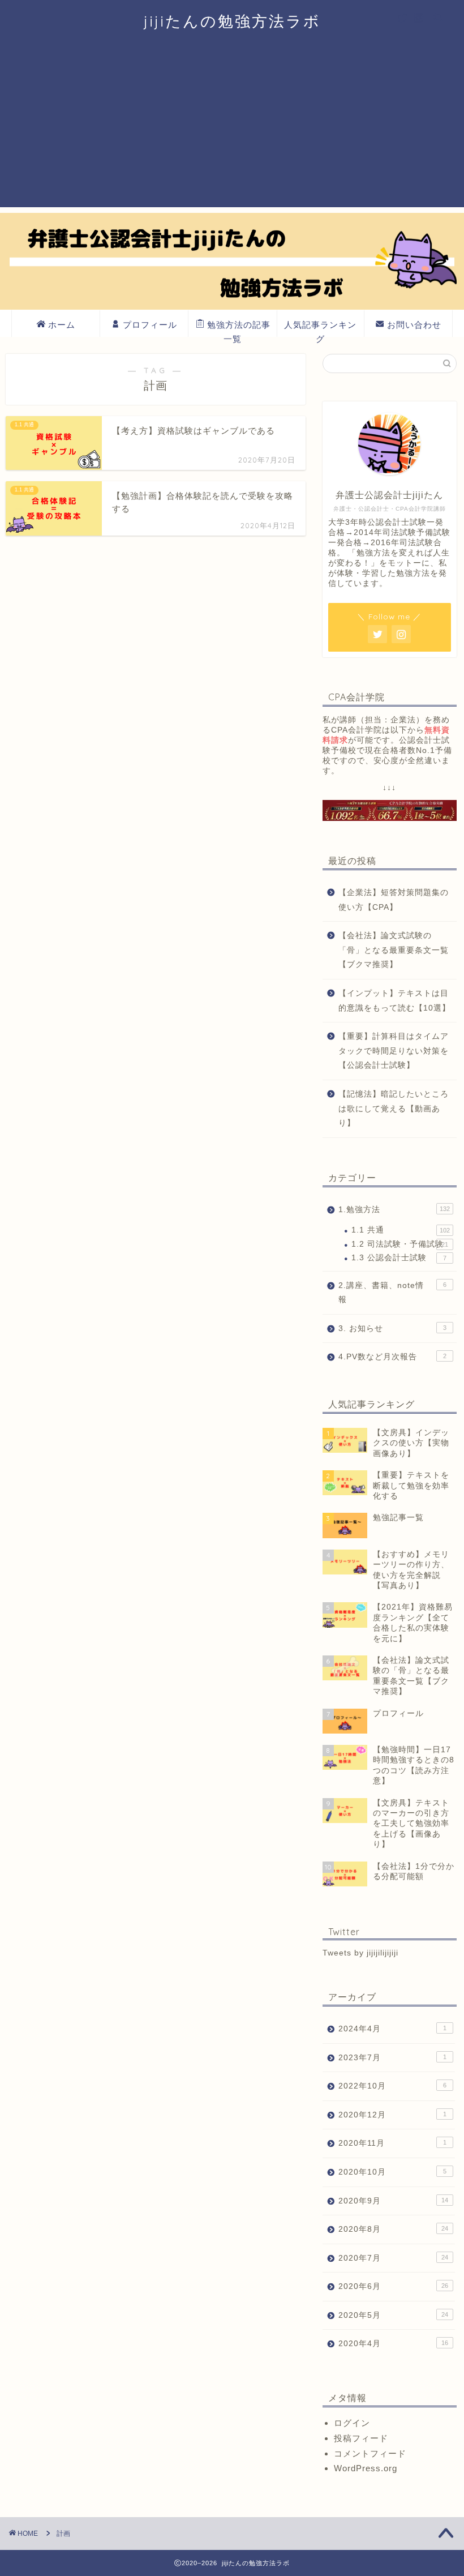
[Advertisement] (232, 128)
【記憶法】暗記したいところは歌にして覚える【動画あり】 (394, 1109)
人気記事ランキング (320, 328)
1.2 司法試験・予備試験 (400, 1244)
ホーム (62, 325)
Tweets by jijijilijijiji (360, 1953)
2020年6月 (393, 2286)
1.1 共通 (401, 1230)
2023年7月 (392, 2058)
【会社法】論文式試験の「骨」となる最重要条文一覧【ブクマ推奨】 (394, 950)
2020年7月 (393, 2258)
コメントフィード (370, 2453)
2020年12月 (392, 2115)
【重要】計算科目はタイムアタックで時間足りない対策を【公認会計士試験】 (394, 1051)
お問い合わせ (414, 325)
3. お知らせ (392, 1328)
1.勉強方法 (394, 1210)
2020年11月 (392, 2143)
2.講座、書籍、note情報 (392, 1293)
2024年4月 (392, 2029)
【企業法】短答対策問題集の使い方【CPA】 (394, 900)
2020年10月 (392, 2172)
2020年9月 (393, 2201)
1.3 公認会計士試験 (399, 1258)
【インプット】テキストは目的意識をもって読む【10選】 (394, 1001)
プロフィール (150, 325)
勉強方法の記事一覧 (239, 328)
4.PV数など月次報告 (392, 1357)
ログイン (352, 2423)
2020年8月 (393, 2229)
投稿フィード (361, 2438)
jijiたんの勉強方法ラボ (232, 21)
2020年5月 (393, 2315)
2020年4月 (393, 2344)
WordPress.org (366, 2468)
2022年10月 (392, 2086)
